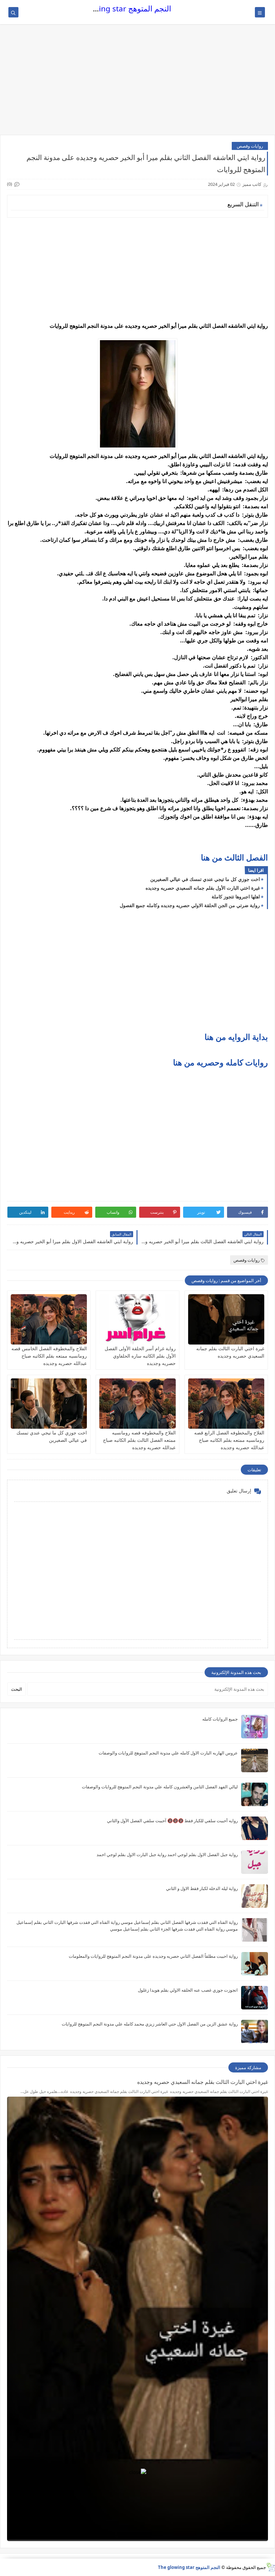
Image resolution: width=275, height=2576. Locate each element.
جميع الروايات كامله (220, 1719)
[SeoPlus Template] (270, 2567)
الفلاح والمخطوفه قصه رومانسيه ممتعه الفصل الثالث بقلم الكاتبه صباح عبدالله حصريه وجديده (139, 1440)
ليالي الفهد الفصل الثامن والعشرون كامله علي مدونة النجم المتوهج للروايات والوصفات (160, 1787)
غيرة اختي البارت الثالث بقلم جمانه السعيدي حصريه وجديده (203, 2082)
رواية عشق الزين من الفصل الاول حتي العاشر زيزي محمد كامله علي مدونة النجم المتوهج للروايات (150, 2024)
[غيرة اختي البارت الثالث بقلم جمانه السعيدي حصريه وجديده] (226, 1319)
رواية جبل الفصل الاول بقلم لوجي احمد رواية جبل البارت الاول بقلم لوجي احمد (167, 1854)
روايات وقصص (250, 146)
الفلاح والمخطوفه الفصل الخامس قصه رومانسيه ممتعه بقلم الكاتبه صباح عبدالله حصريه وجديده (49, 1356)
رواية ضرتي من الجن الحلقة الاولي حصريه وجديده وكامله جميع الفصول (190, 905)
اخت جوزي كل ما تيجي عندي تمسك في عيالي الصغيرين (205, 879)
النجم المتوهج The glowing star (119, 9)
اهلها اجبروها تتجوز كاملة (236, 897)
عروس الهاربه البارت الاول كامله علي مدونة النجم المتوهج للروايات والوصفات (168, 1753)
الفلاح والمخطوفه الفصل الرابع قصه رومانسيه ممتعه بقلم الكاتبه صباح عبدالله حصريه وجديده (229, 1440)
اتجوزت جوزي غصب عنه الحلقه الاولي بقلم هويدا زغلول (188, 1990)
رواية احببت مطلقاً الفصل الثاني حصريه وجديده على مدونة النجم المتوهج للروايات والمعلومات (153, 1956)
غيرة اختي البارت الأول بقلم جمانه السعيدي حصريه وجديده (203, 888)
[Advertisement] (137, 83)
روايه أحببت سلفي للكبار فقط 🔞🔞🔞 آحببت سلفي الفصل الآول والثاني (172, 1821)
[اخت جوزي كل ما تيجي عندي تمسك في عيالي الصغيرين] (49, 1404)
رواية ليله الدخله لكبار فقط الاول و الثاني (202, 1888)
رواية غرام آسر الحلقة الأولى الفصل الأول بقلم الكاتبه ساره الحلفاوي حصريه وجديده (140, 1356)
